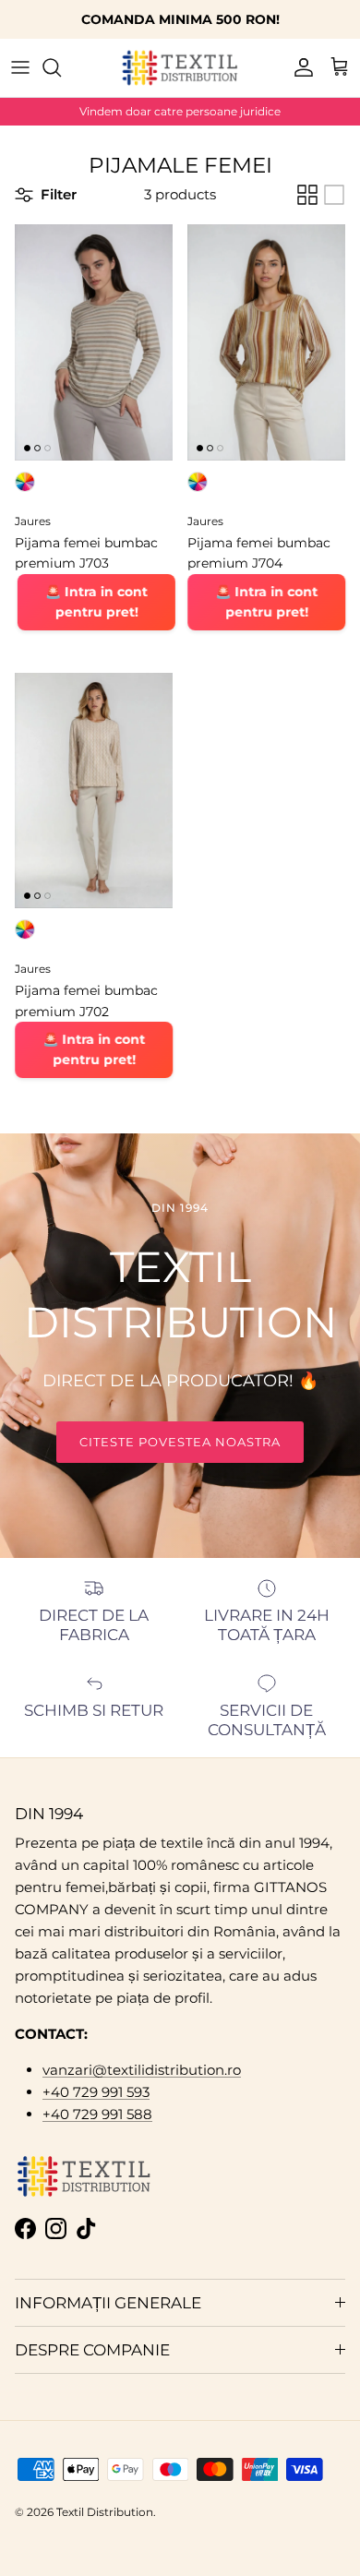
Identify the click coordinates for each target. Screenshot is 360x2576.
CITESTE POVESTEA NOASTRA (180, 1442)
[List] (334, 195)
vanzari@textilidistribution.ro (142, 2070)
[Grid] (307, 195)
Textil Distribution (105, 2512)
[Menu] (20, 67)
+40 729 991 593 (96, 2092)
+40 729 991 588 (97, 2114)
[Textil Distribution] (180, 68)
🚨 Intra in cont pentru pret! (96, 602)
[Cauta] (61, 67)
